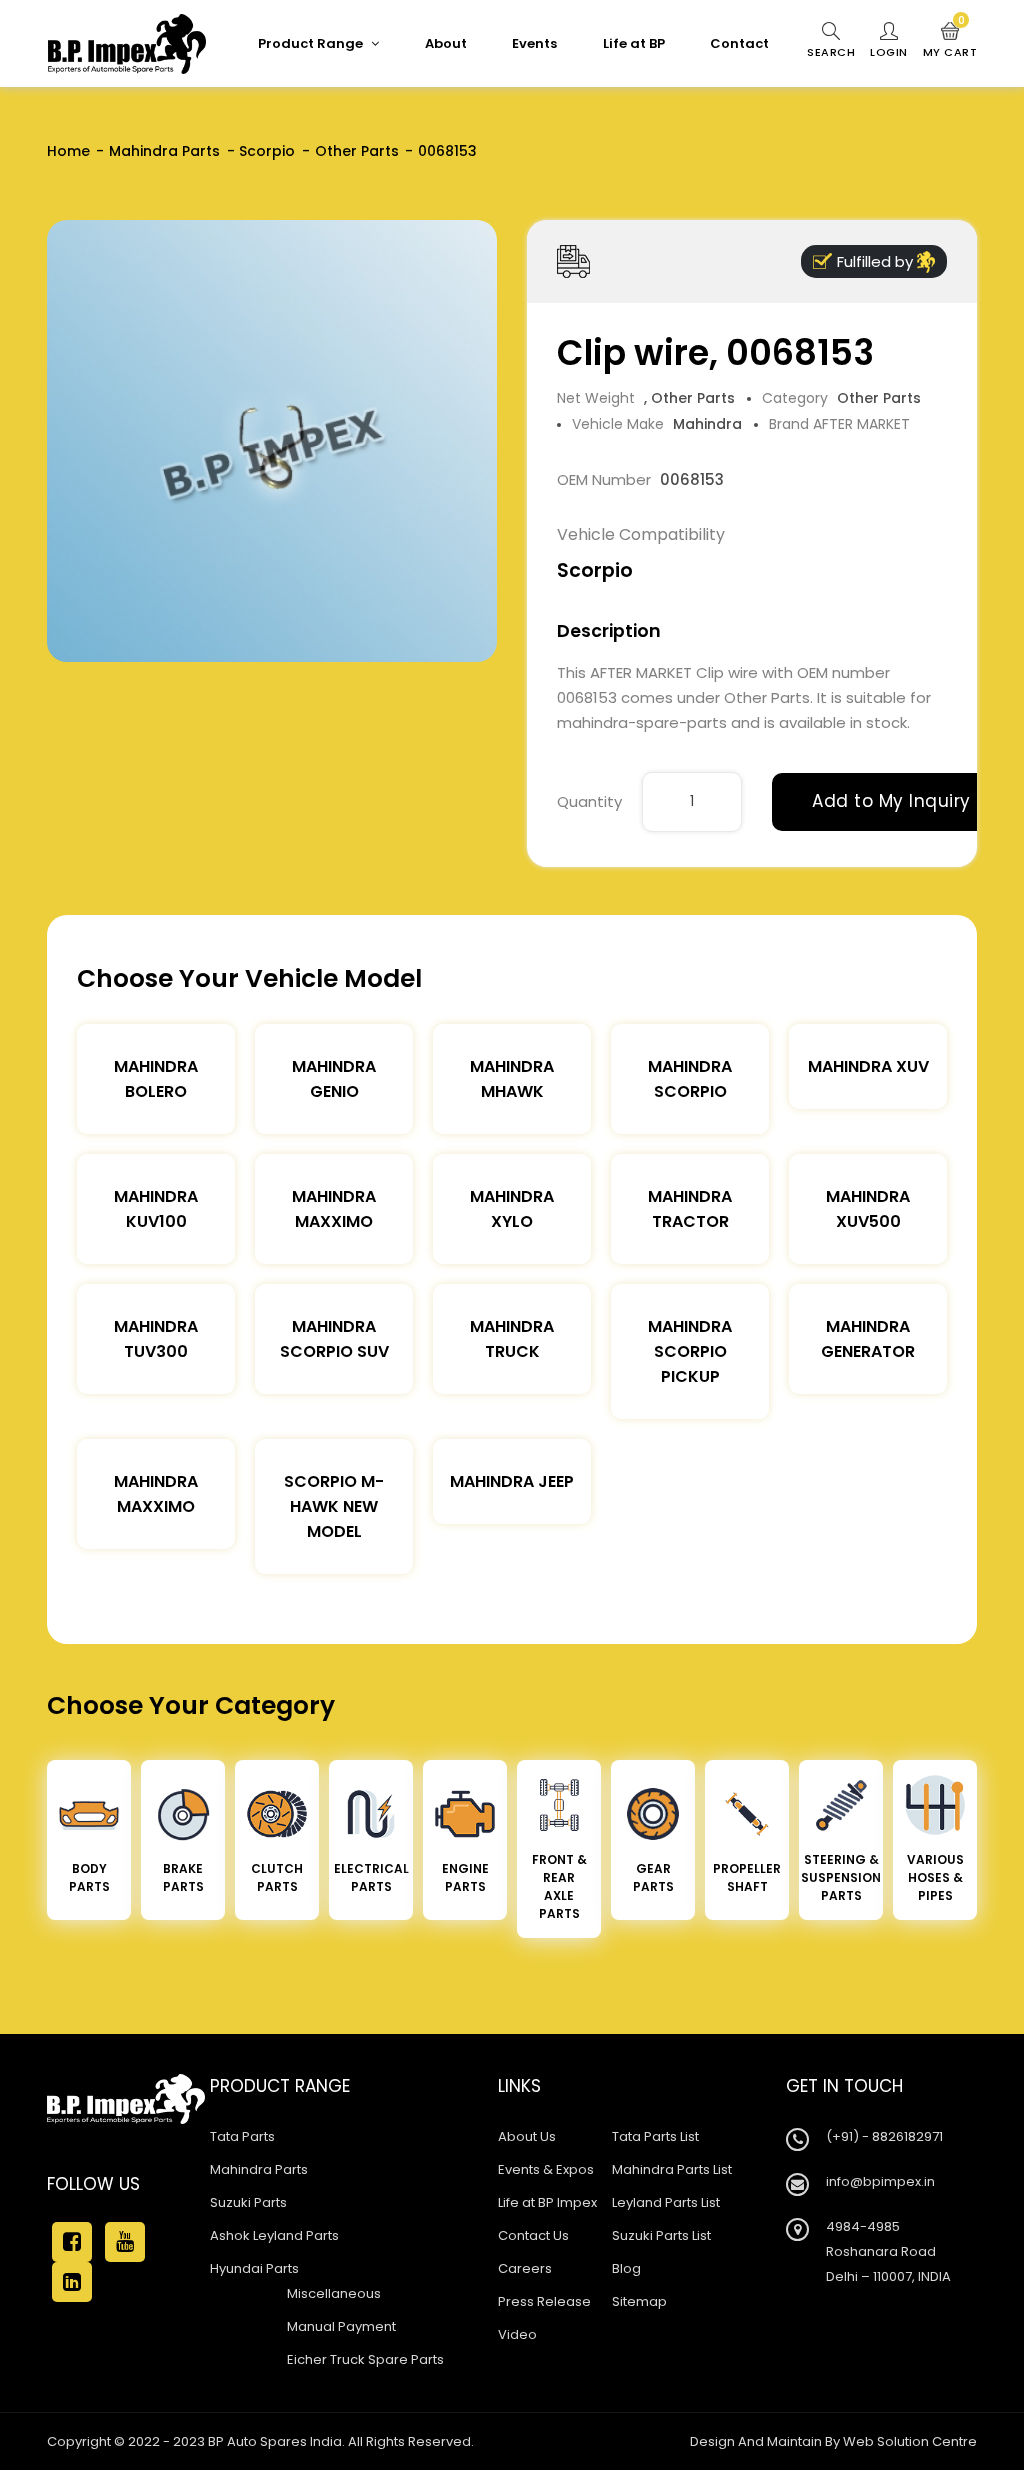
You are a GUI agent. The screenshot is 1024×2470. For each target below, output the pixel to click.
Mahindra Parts (164, 151)
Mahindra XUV (868, 1066)
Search (831, 52)
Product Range (312, 43)
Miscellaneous (334, 2293)
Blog (626, 2268)
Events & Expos (546, 2169)
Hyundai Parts (254, 2268)
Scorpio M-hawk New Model (334, 1506)
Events (534, 43)
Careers (525, 2268)
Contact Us (533, 2235)
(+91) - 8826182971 (884, 2136)
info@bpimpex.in (880, 2181)
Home (68, 151)
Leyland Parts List (666, 2202)
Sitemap (639, 2301)
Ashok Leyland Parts (274, 2235)
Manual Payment (341, 2326)
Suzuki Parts (248, 2202)
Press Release (544, 2301)
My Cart (950, 41)
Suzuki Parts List (661, 2235)
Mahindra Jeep (512, 1481)
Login (889, 52)
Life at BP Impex (547, 2202)
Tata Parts (242, 2136)
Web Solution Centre (910, 2441)
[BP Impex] (127, 44)
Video (517, 2334)
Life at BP (634, 43)
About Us (527, 2136)
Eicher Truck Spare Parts (365, 2359)
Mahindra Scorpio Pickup (690, 1351)
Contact (739, 43)
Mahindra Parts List (672, 2169)
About (446, 43)
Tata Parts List (655, 2136)
